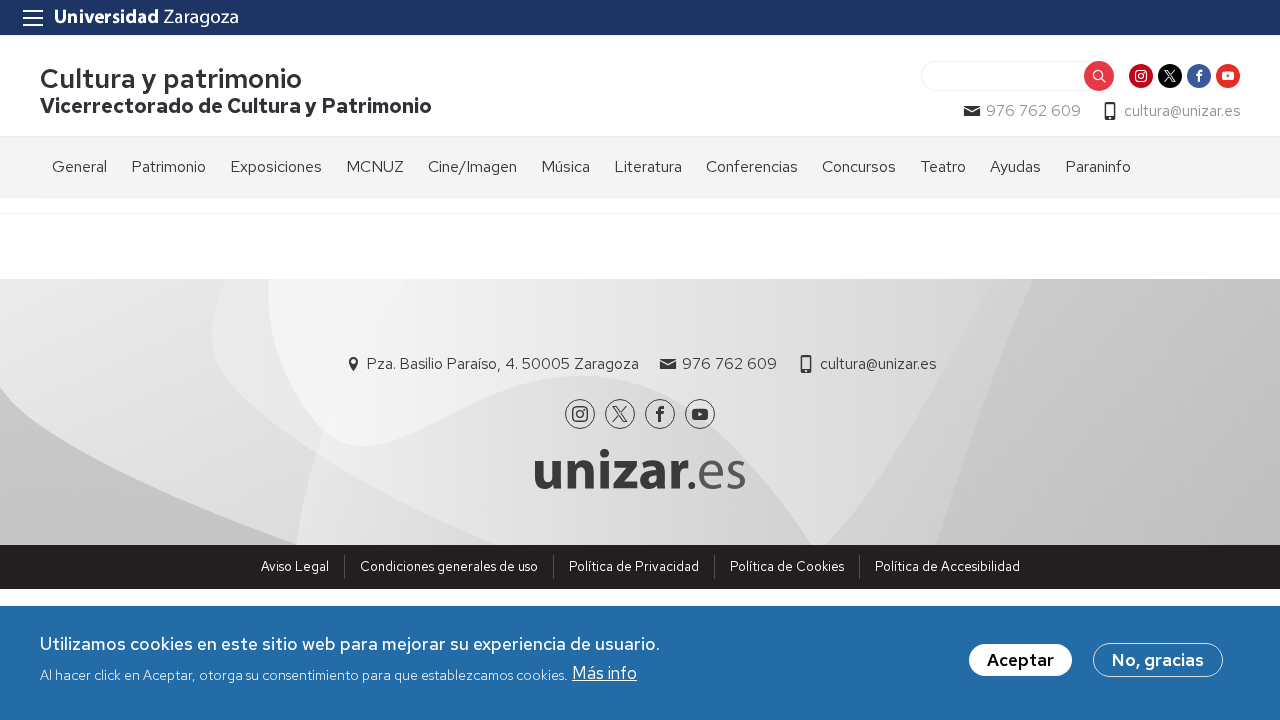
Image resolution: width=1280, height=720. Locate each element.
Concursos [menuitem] (859, 166)
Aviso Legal (295, 566)
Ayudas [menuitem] (1015, 166)
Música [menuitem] (565, 166)
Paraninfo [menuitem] (1098, 166)
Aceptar (1020, 660)
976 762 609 (1033, 111)
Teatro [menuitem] (943, 166)
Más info (604, 673)
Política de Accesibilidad (947, 566)
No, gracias (1158, 660)
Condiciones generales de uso (449, 566)
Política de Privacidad (634, 566)
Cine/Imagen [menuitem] (472, 166)
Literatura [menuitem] (648, 166)
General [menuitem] (79, 166)
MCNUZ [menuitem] (375, 166)
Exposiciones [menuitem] (276, 166)
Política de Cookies (787, 566)
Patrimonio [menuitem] (168, 166)
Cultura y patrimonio (171, 78)
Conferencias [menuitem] (752, 166)
